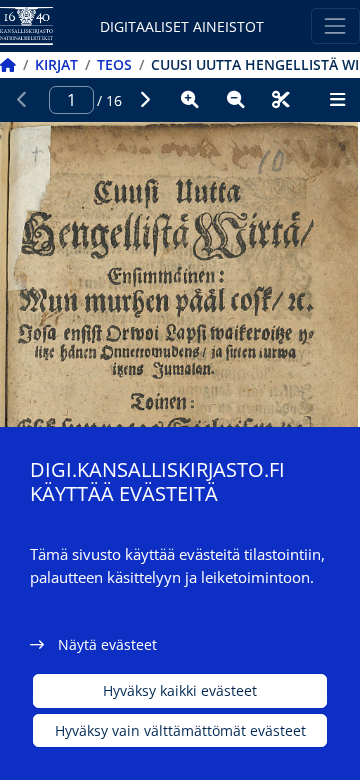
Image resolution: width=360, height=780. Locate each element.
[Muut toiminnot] (337, 100)
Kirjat (56, 64)
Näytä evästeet (107, 644)
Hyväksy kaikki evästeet (180, 690)
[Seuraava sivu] (145, 100)
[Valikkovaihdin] (335, 25)
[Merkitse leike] (281, 100)
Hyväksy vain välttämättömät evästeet (180, 730)
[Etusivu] (8, 64)
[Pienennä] (236, 100)
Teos (114, 64)
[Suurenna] (190, 100)
